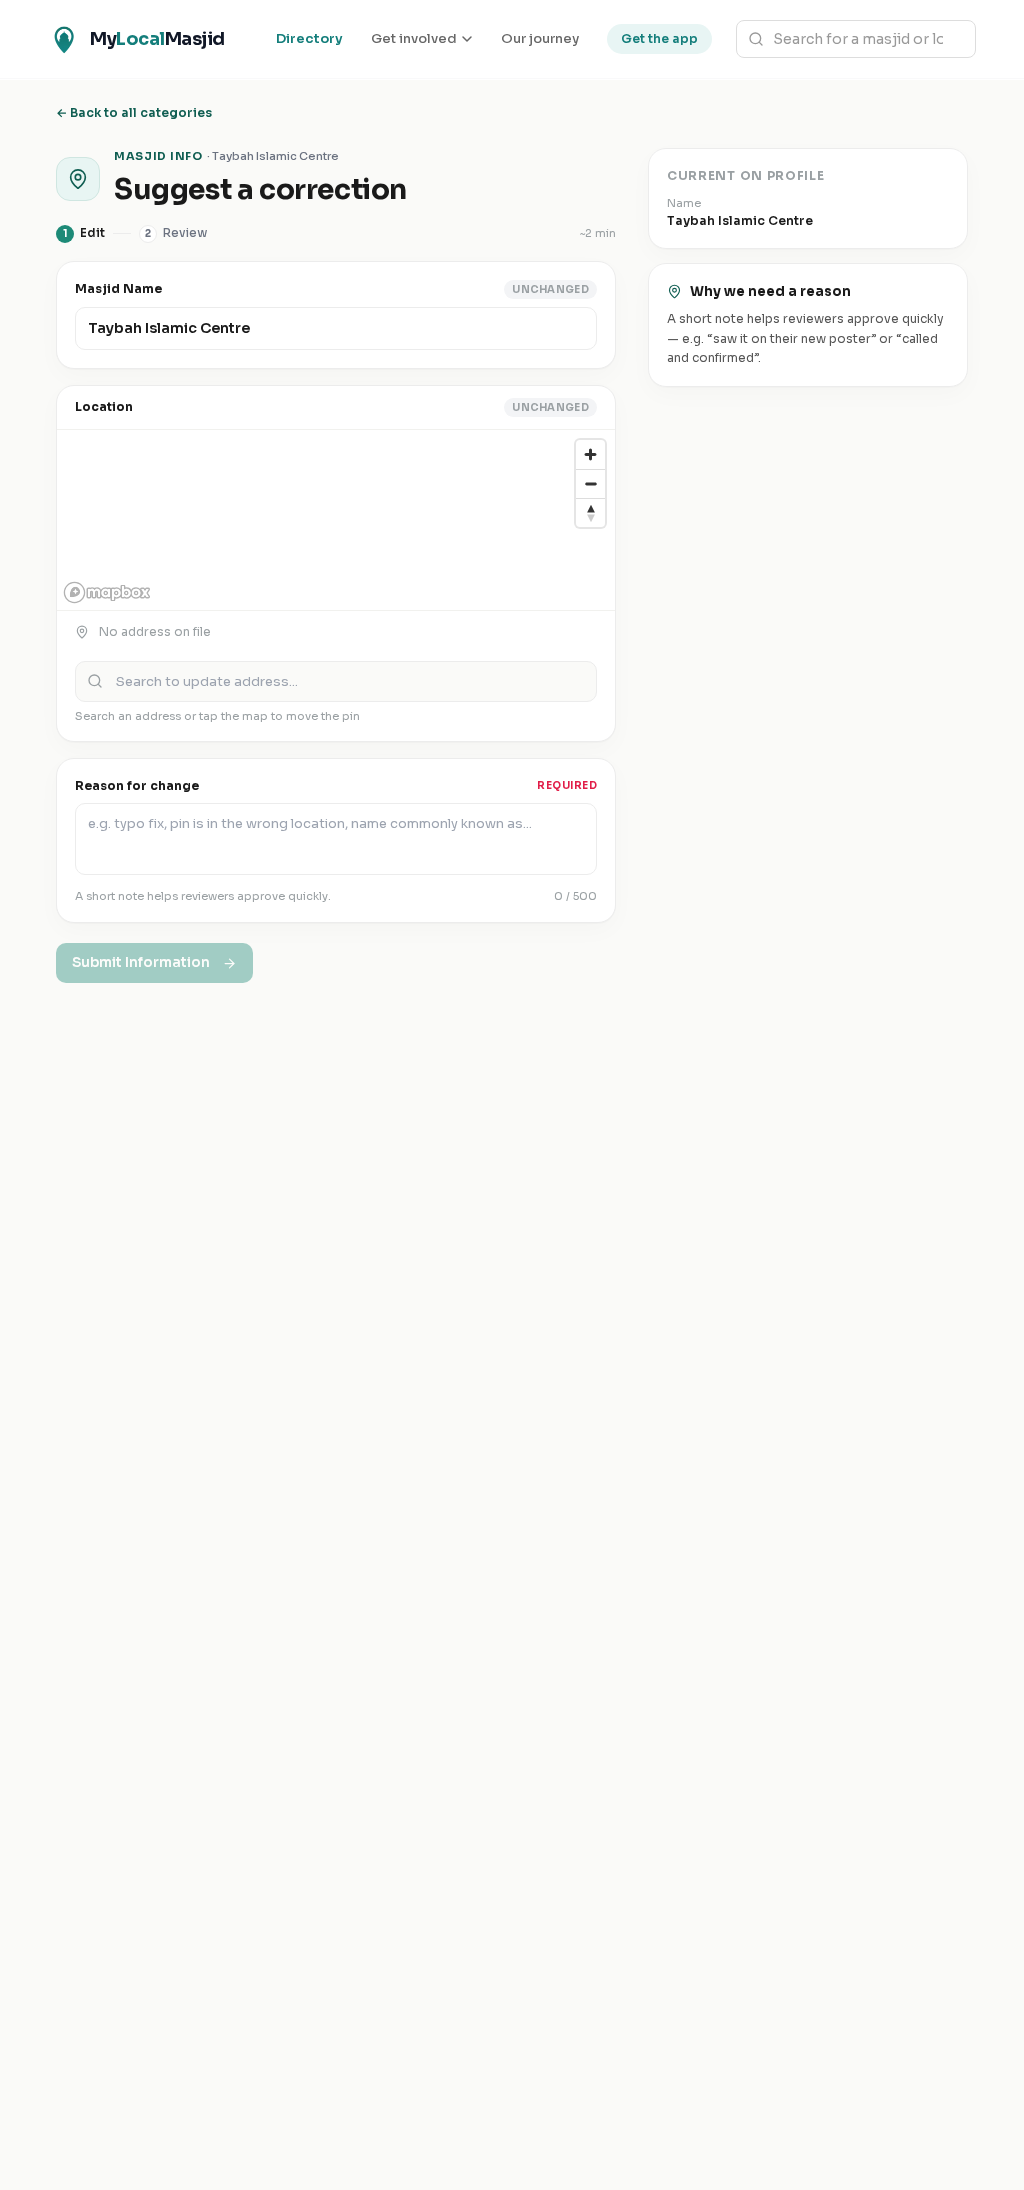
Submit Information (141, 962)
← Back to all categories (134, 112)
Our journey (540, 38)
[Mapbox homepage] (107, 592)
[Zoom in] (590, 454)
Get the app (659, 38)
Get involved (414, 38)
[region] (336, 520)
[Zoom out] (590, 483)
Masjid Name (118, 288)
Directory (309, 38)
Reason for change (137, 785)
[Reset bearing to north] (590, 512)
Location (104, 406)
